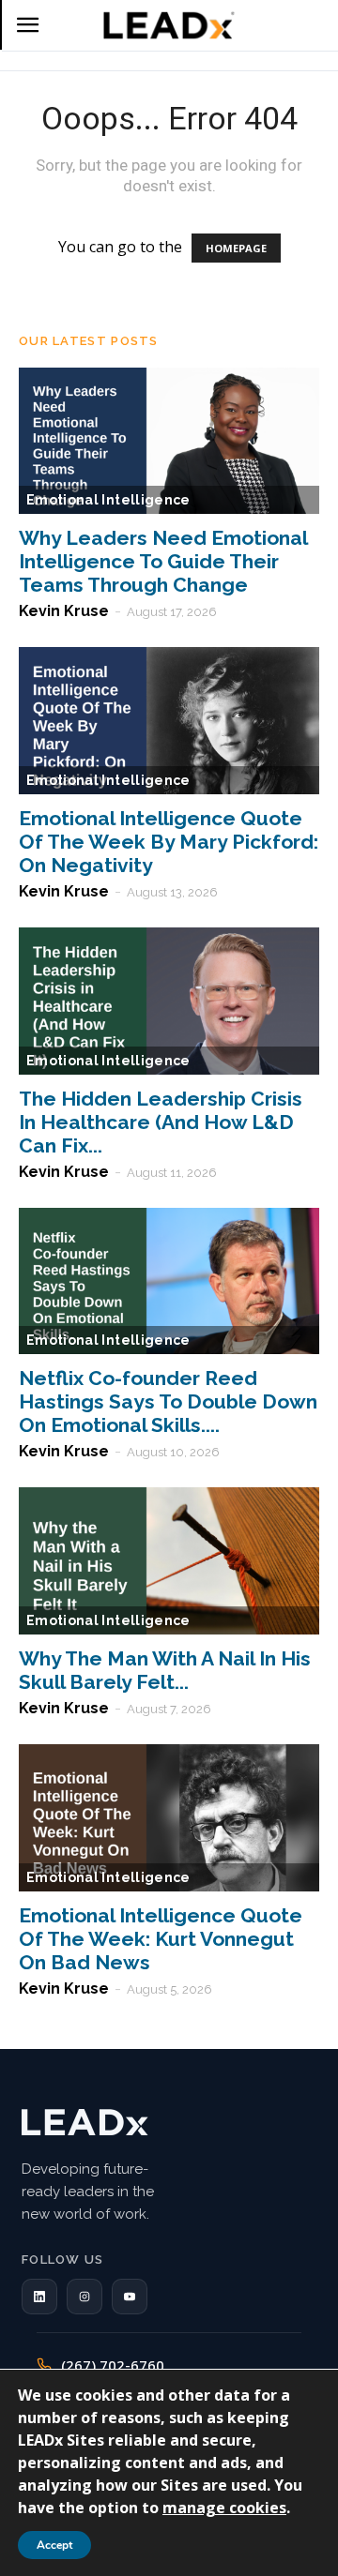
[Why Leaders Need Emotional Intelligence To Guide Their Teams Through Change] (169, 441)
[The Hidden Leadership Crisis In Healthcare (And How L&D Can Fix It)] (169, 1001)
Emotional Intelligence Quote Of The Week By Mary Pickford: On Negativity (169, 842)
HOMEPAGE (236, 248)
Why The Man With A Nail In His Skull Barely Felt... (165, 1670)
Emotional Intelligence (108, 500)
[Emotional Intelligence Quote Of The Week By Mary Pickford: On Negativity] (169, 721)
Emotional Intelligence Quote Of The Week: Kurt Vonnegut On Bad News (161, 1939)
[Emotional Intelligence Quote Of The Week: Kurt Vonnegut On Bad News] (169, 1818)
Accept (54, 2545)
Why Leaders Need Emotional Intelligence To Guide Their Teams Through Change (163, 561)
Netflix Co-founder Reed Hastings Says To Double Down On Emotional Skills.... (168, 1401)
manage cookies (224, 2508)
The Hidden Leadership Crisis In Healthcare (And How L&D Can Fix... (161, 1122)
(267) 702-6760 (113, 2365)
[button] (39, 2297)
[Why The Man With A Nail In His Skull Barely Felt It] (169, 1561)
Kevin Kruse (64, 611)
